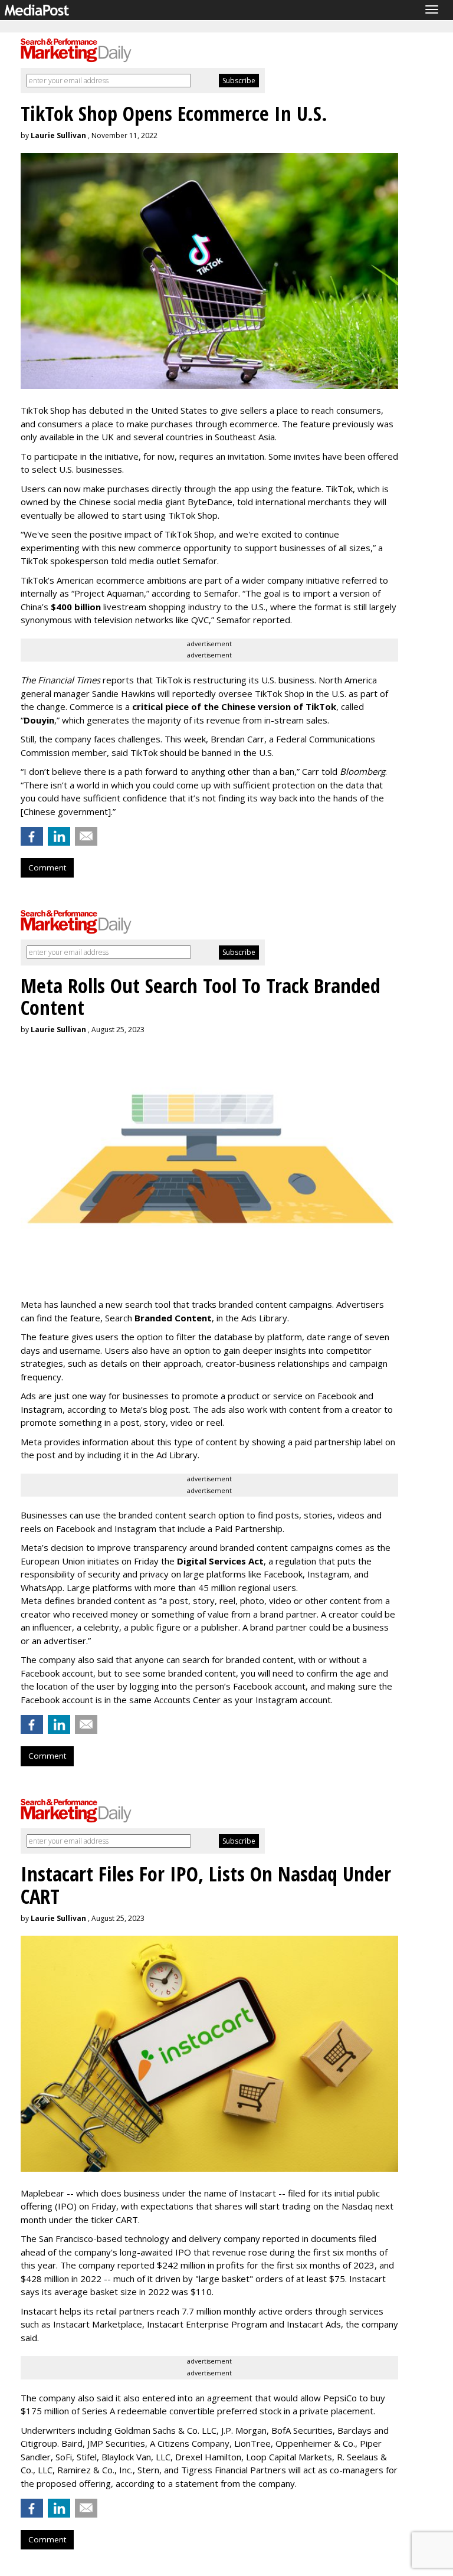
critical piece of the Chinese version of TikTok (234, 706)
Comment (47, 868)
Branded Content (173, 1318)
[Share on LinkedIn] (59, 836)
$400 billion (76, 607)
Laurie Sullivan (58, 135)
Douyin (39, 720)
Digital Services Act (220, 1561)
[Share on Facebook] (32, 836)
